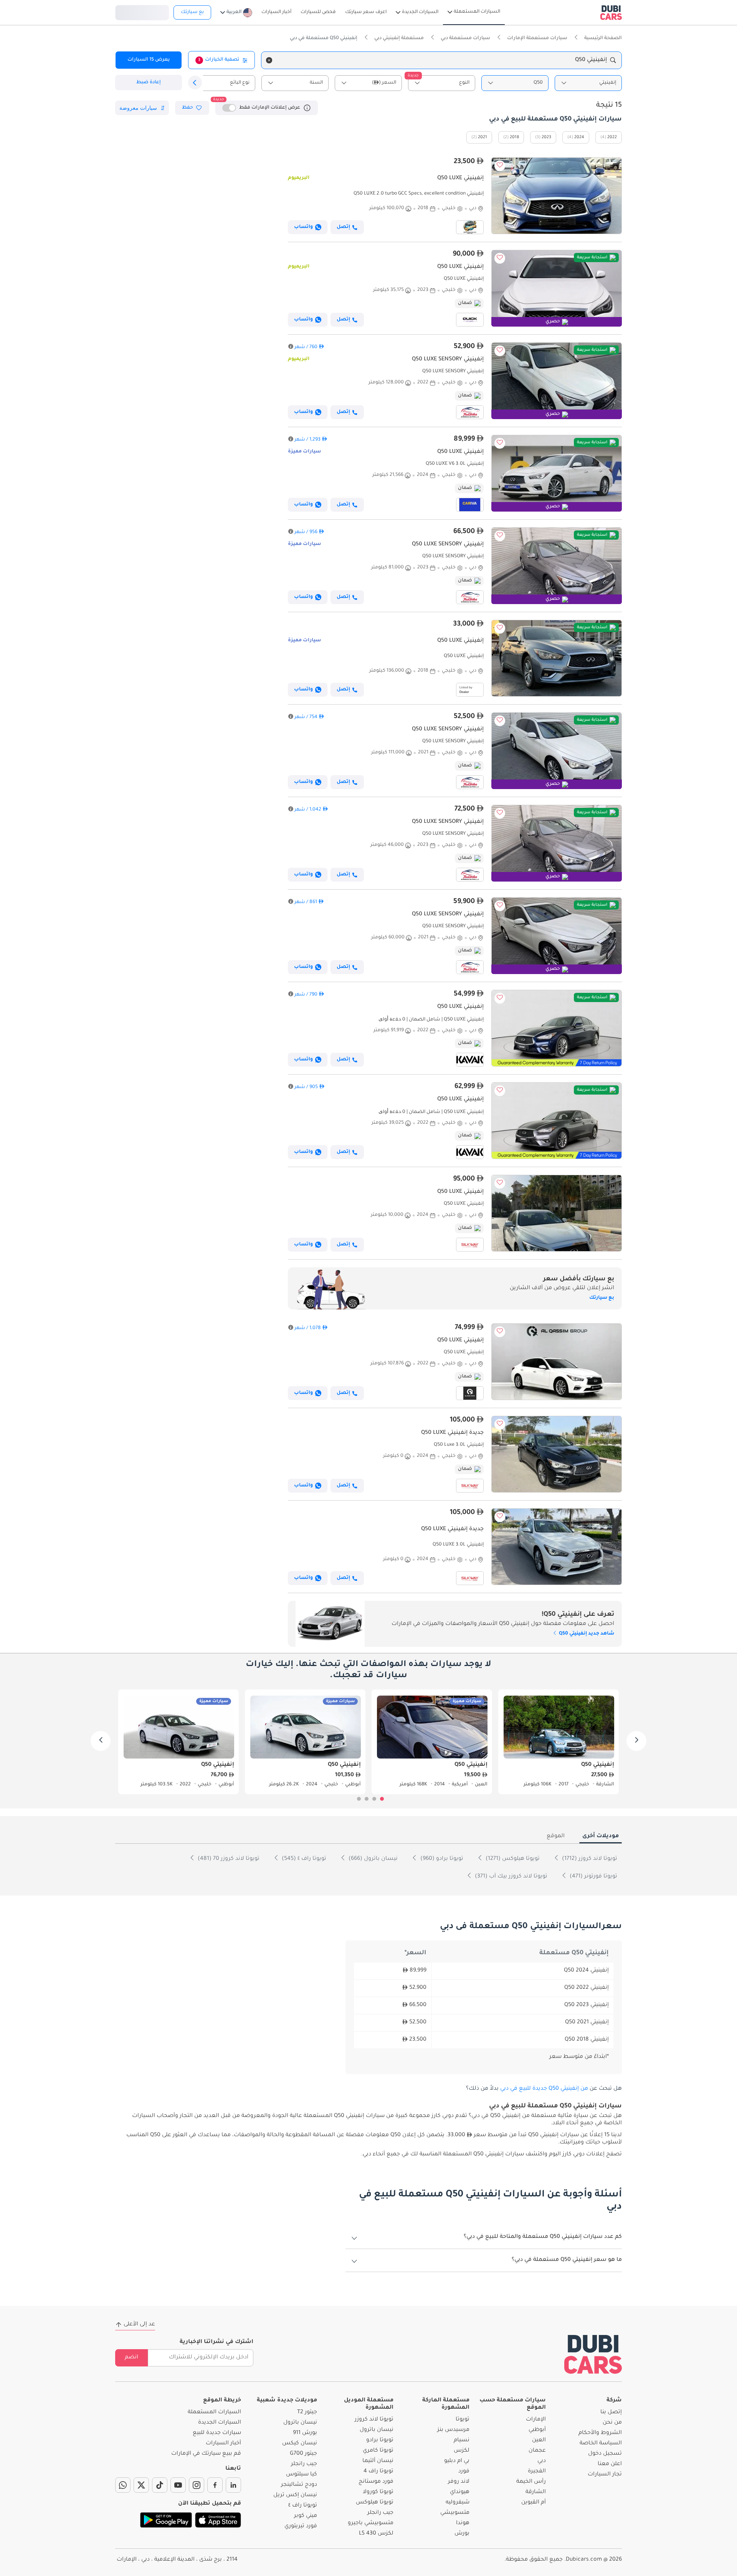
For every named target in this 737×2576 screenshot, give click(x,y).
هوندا (463, 2523)
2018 (514, 137)
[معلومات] (307, 108)
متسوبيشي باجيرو (371, 2523)
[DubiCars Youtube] (178, 2485)
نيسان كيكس (300, 2444)
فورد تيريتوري (301, 2526)
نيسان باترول (377, 2430)
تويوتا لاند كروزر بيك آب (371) (510, 1877)
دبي (542, 2461)
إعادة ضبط (149, 83)
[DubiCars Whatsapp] (123, 2485)
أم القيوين (534, 2503)
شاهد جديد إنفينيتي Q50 (586, 1634)
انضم (131, 2358)
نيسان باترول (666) (372, 1859)
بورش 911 (305, 2433)
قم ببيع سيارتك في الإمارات (206, 2454)
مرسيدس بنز (453, 2430)
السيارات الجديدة (220, 2423)
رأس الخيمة (531, 2482)
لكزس (462, 2451)
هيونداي (460, 2492)
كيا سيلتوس (302, 2475)
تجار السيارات (605, 2475)
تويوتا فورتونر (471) (593, 1877)
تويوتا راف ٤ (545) (303, 1859)
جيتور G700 (303, 2454)
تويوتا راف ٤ (303, 2506)
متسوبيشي (455, 2513)
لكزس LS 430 (376, 2534)
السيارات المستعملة (214, 2413)
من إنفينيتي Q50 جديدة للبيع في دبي (544, 2089)
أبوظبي (537, 2430)
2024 (579, 137)
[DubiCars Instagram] (197, 2485)
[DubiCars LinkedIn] (233, 2485)
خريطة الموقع (222, 2401)
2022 (612, 137)
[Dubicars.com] (593, 2354)
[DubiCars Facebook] (215, 2485)
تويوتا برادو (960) (441, 1859)
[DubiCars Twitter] (141, 2485)
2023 (546, 137)
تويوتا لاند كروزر (374, 2420)
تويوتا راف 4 (378, 2472)
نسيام (462, 2441)
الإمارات (536, 2420)
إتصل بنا (611, 2413)
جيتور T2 (307, 2413)
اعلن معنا (610, 2464)
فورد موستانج (376, 2482)
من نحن (612, 2423)
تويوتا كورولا (378, 2492)
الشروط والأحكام (600, 2433)
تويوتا (463, 2420)
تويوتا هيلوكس (375, 2503)
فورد (464, 2472)
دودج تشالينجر (299, 2485)
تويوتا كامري (378, 2451)
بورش (462, 2534)
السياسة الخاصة (601, 2444)
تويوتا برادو (380, 2441)
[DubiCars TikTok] (160, 2485)
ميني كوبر (306, 2516)
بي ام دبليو (457, 2461)
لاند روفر (459, 2482)
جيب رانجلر (380, 2513)
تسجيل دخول (142, 12)
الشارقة (536, 2492)
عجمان (537, 2451)
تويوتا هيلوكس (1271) (512, 1859)
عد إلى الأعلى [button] (139, 2325)
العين (539, 2441)
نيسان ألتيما (378, 2461)
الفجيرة (537, 2472)
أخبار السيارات (223, 2444)
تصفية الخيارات (219, 60)
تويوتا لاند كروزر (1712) (589, 1859)
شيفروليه (458, 2503)
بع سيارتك (192, 12)
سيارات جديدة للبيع (217, 2433)
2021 (483, 137)
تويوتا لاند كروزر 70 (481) (228, 1859)
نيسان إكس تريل (295, 2495)
